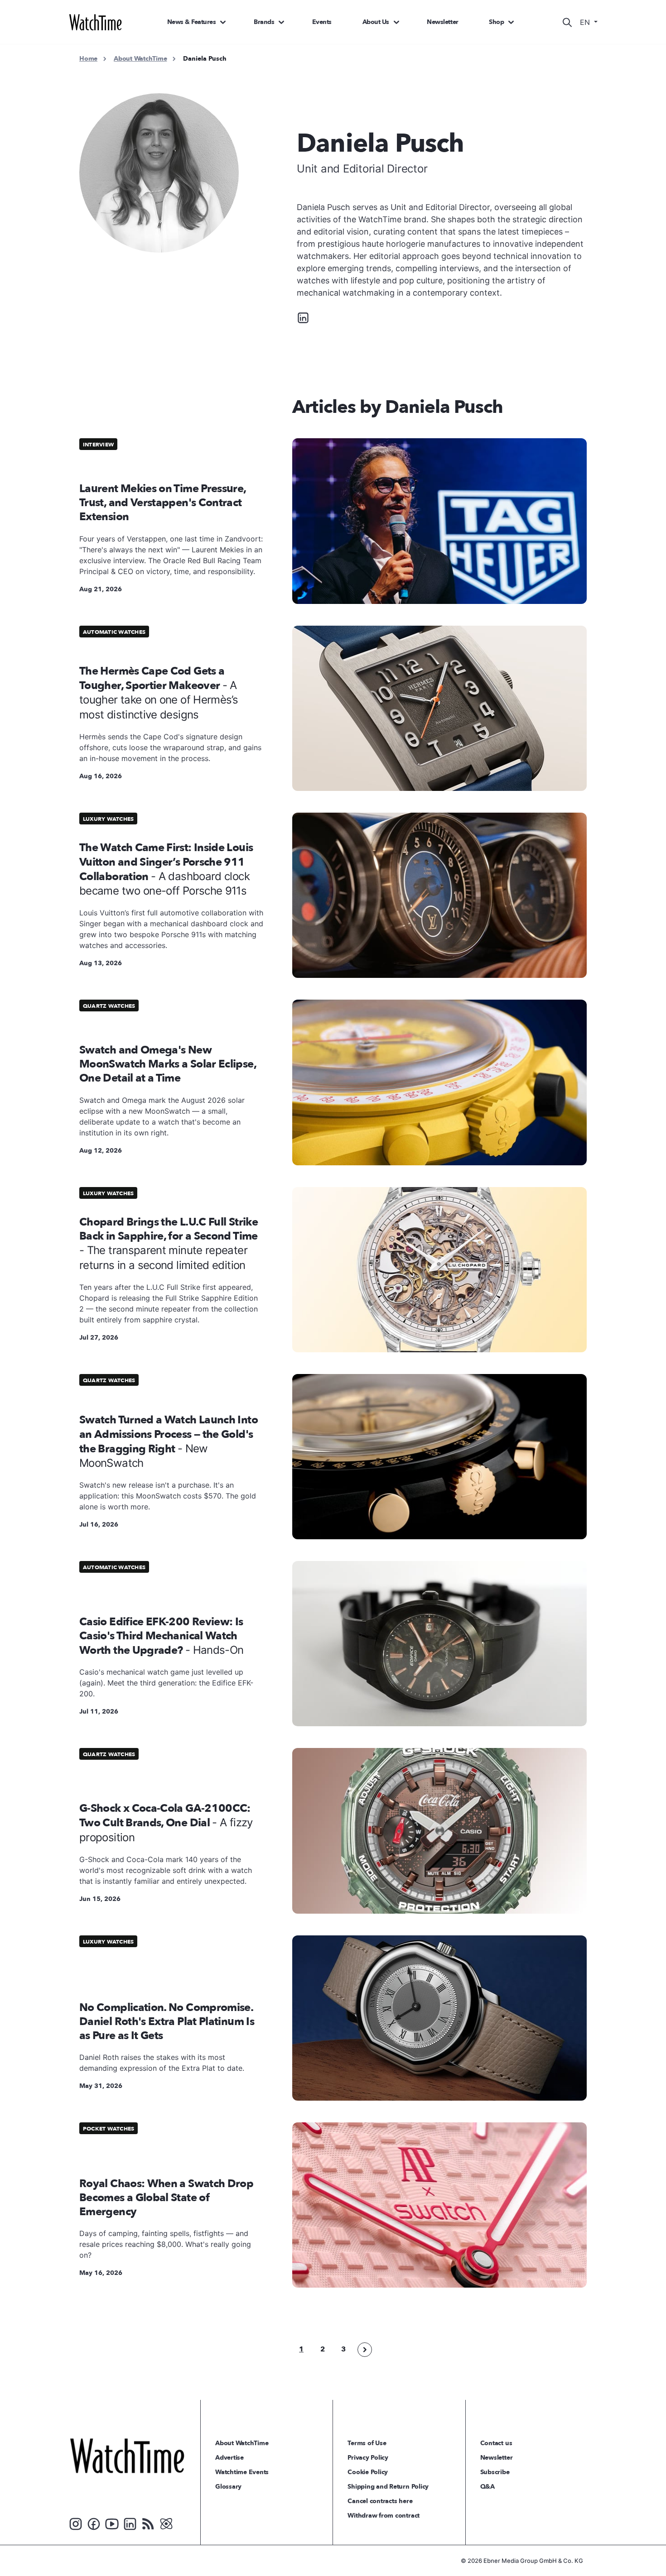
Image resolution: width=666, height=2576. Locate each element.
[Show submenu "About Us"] (396, 22)
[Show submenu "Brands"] (281, 22)
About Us (376, 22)
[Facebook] (94, 2523)
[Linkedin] (303, 317)
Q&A (487, 2487)
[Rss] (148, 2523)
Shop (496, 22)
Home (88, 59)
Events (322, 22)
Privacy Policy (368, 2458)
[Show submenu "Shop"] (511, 22)
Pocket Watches (109, 2129)
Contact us (496, 2443)
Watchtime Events (242, 2472)
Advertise (229, 2458)
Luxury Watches (108, 819)
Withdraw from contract (384, 2516)
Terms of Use (367, 2443)
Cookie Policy (368, 2472)
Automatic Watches (114, 632)
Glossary (228, 2487)
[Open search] (567, 22)
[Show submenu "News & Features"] (223, 22)
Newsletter (442, 22)
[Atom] (166, 2523)
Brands (264, 22)
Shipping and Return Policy (388, 2487)
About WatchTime (140, 59)
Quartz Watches (109, 1006)
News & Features (192, 22)
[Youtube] (112, 2523)
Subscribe (495, 2472)
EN (586, 22)
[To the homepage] (127, 2456)
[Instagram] (76, 2523)
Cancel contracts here (380, 2501)
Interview (98, 445)
